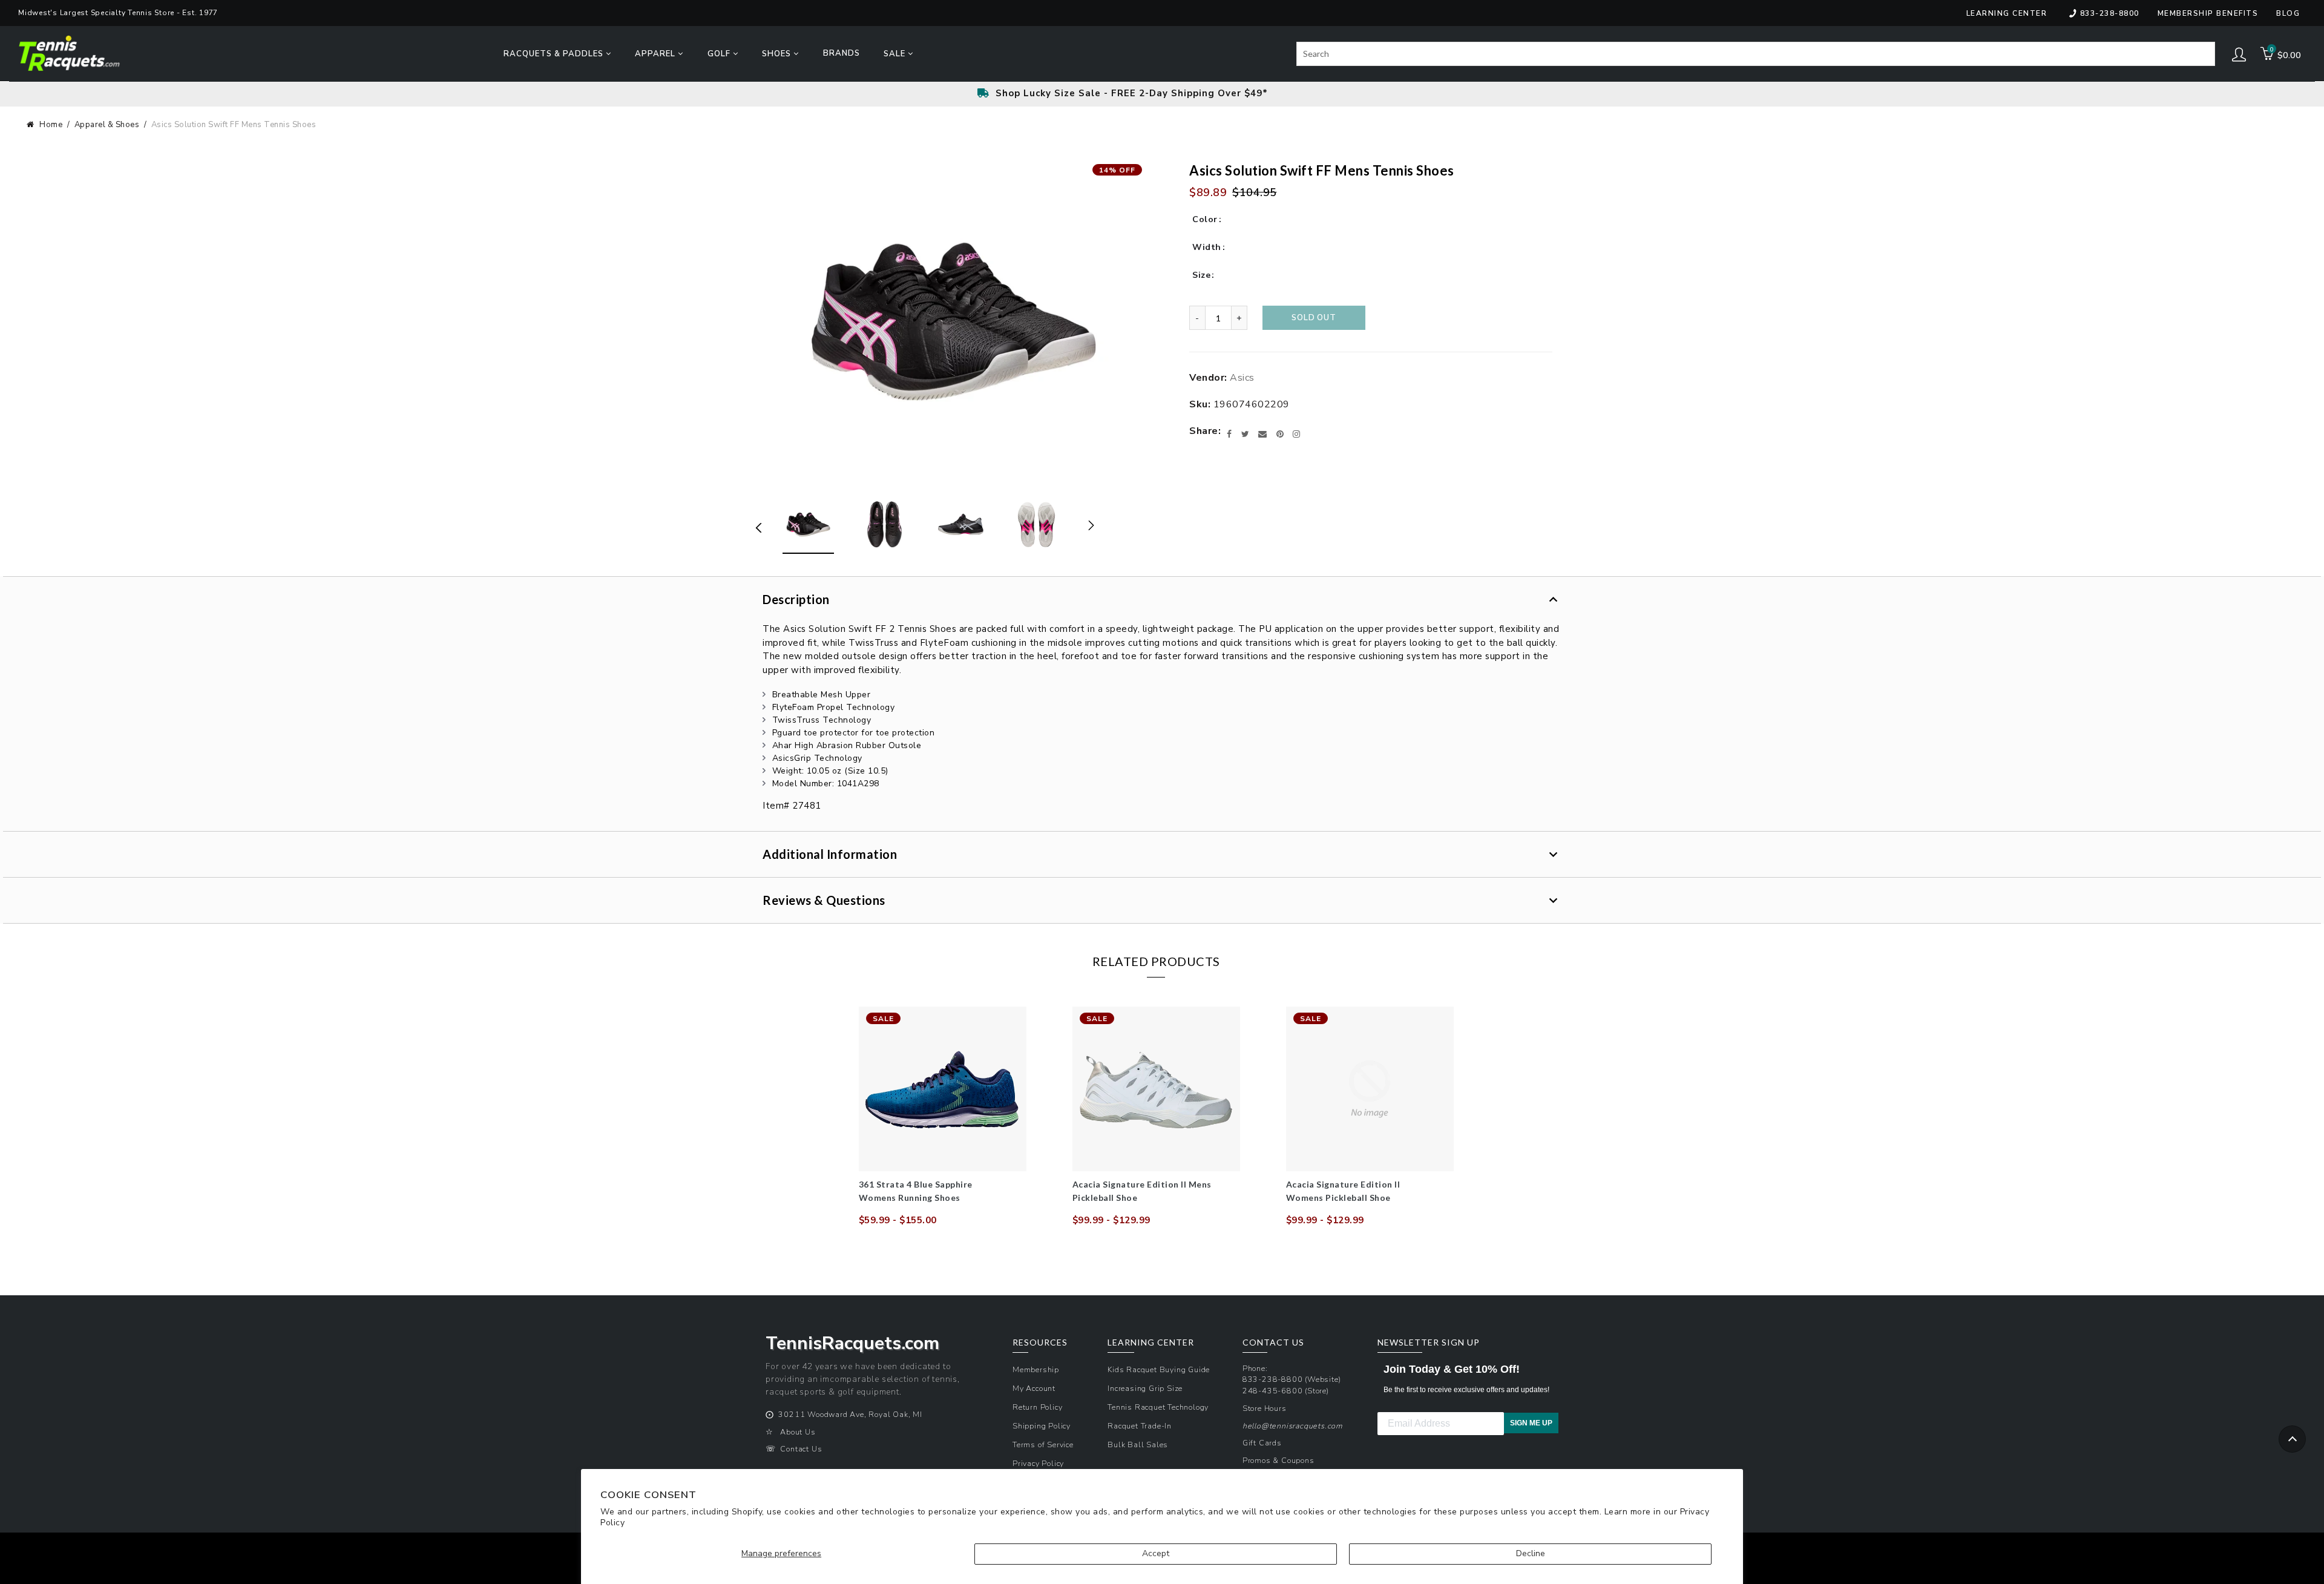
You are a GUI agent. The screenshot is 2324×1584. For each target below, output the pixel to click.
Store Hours (1265, 1408)
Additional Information (830, 854)
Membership (1036, 1369)
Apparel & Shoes (107, 125)
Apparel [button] (656, 54)
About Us (798, 1432)
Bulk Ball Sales (1138, 1444)
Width (1207, 247)
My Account (1034, 1388)
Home (51, 125)
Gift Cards (1262, 1443)
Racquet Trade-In (1140, 1426)
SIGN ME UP (1531, 1423)
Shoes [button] (778, 54)
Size (1201, 275)
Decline (1531, 1553)
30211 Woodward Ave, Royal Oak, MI (850, 1414)
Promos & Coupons (1279, 1460)
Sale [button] (896, 54)
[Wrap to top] (2292, 1439)
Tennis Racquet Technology (1158, 1407)
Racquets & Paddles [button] (555, 54)
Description (796, 599)
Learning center (2007, 13)
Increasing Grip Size (1145, 1388)
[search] (1756, 54)
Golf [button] (720, 54)
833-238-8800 (2110, 13)
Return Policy (1037, 1407)
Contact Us (801, 1449)
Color (1205, 219)
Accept (1156, 1553)
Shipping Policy (1042, 1426)
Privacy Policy (1038, 1463)
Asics (1242, 378)
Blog (2288, 13)
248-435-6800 (1273, 1391)
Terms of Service (1043, 1444)
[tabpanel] (943, 1117)
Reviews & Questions (824, 900)
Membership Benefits (2208, 13)
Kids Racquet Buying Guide (1159, 1369)
